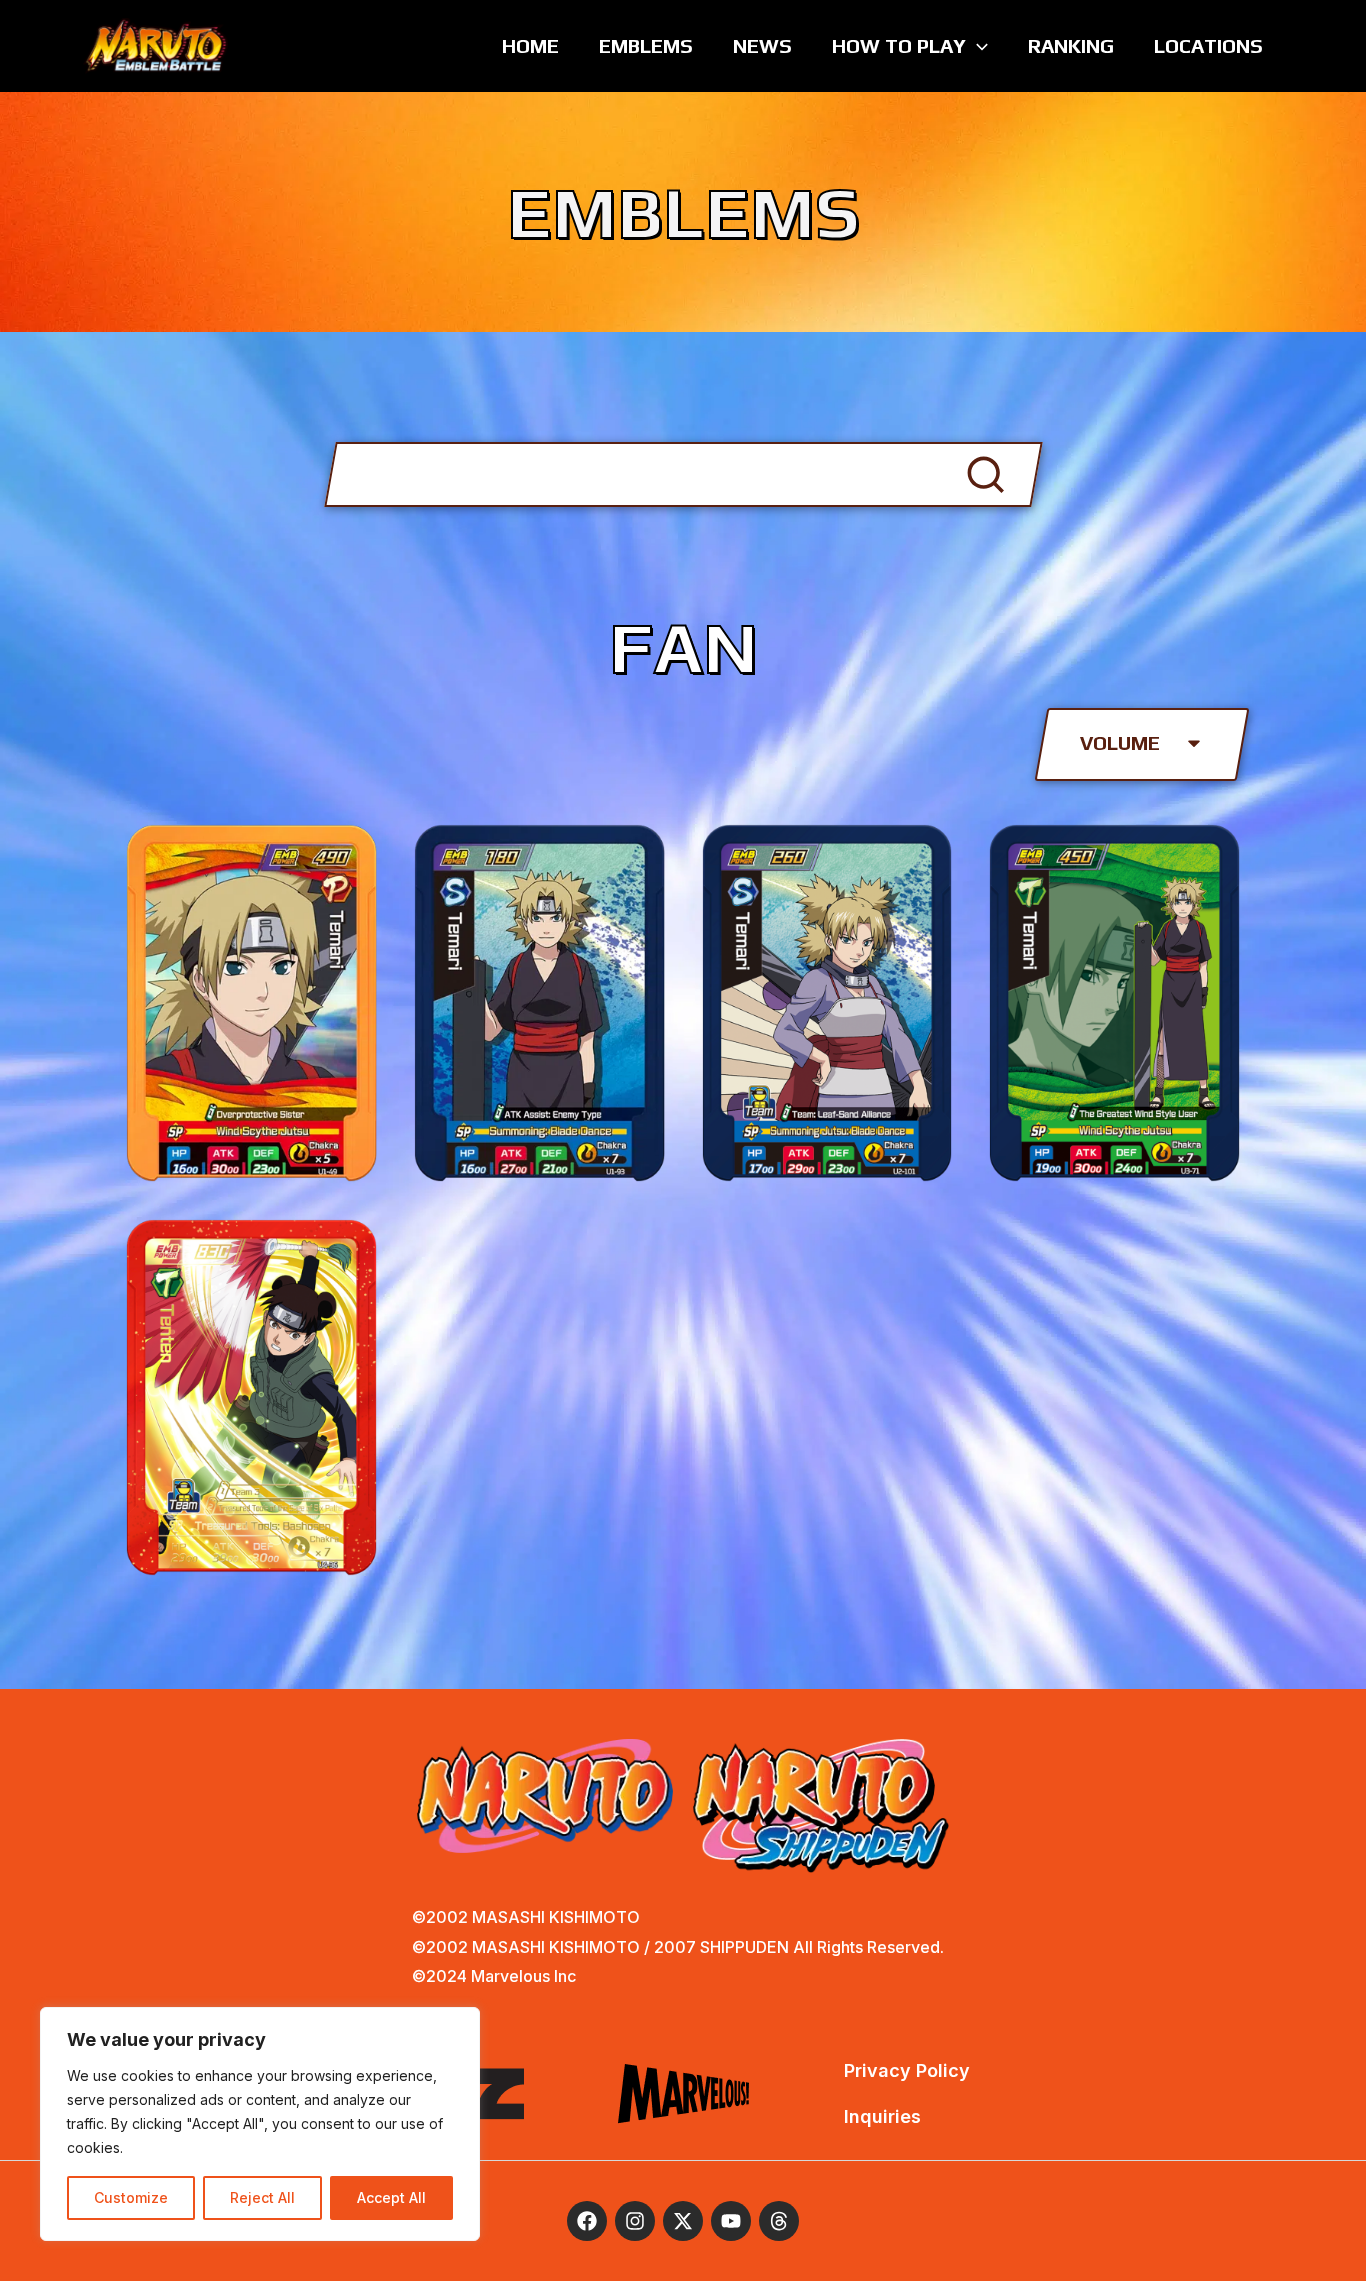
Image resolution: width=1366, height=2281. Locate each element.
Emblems (646, 45)
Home (530, 45)
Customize (131, 2197)
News (762, 45)
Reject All (262, 2197)
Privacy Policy (907, 2070)
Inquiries (882, 2116)
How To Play (899, 45)
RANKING (1071, 45)
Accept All (391, 2197)
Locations (1208, 45)
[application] (977, 46)
